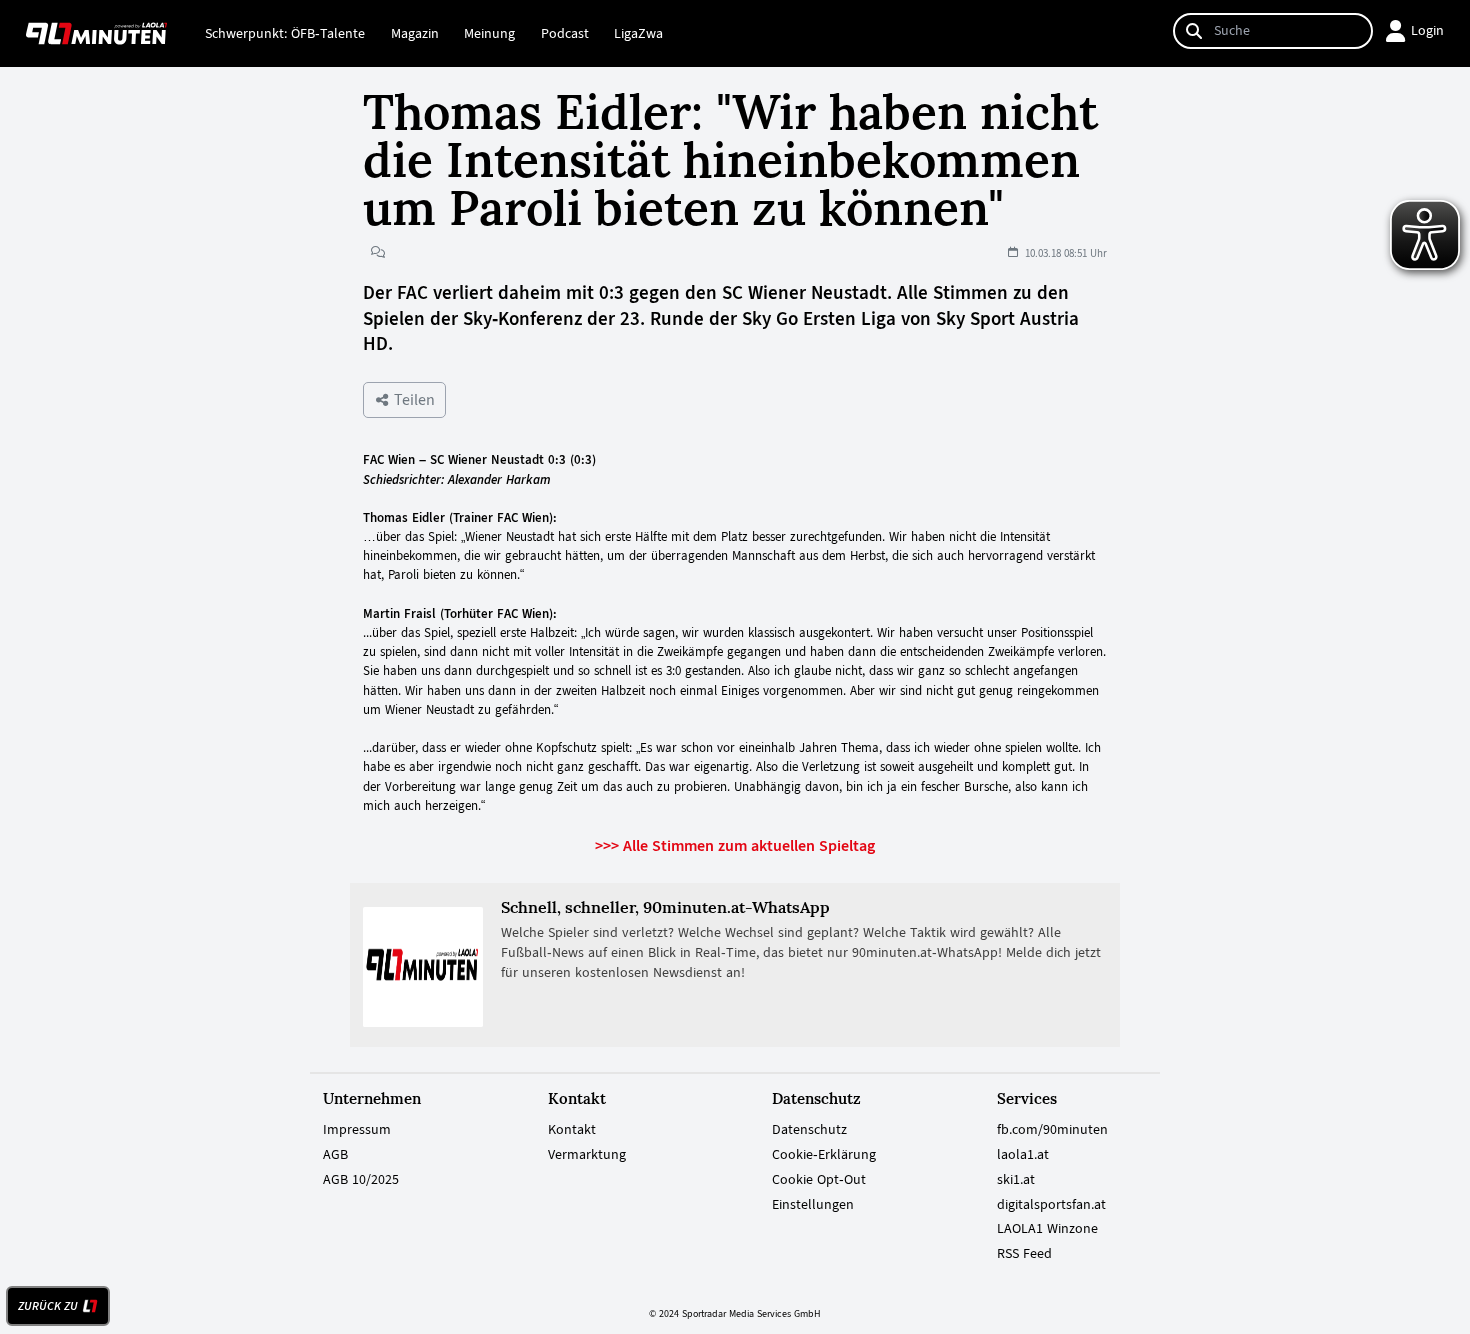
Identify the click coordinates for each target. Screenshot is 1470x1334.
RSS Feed (1024, 1253)
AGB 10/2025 (361, 1179)
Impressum (357, 1129)
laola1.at (1023, 1154)
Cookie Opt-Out (819, 1179)
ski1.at (1016, 1179)
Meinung (489, 33)
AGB (335, 1154)
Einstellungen (813, 1204)
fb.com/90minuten (1052, 1129)
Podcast (565, 33)
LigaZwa (638, 33)
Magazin (415, 33)
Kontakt (572, 1129)
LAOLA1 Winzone (1047, 1228)
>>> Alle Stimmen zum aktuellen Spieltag (735, 845)
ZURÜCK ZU (48, 1306)
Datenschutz (809, 1129)
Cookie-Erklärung (824, 1154)
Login (1427, 30)
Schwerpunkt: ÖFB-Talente (285, 33)
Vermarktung (587, 1154)
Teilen (412, 399)
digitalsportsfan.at (1051, 1204)
